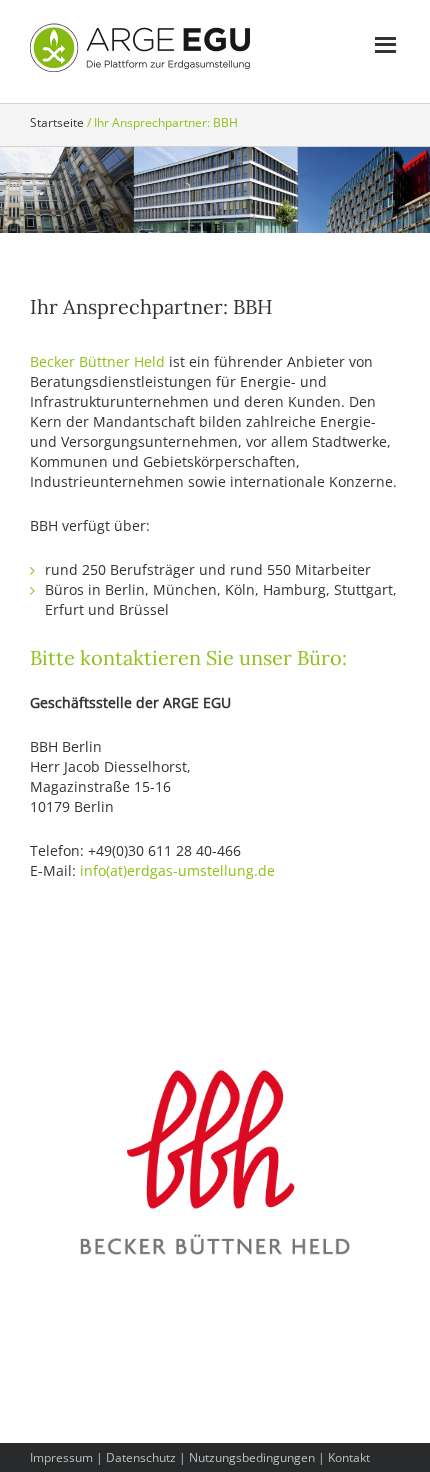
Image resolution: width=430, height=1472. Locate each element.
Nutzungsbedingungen (252, 1457)
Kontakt (349, 1457)
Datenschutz (141, 1457)
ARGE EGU (140, 48)
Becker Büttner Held (97, 361)
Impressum (61, 1457)
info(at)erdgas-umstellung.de (177, 870)
